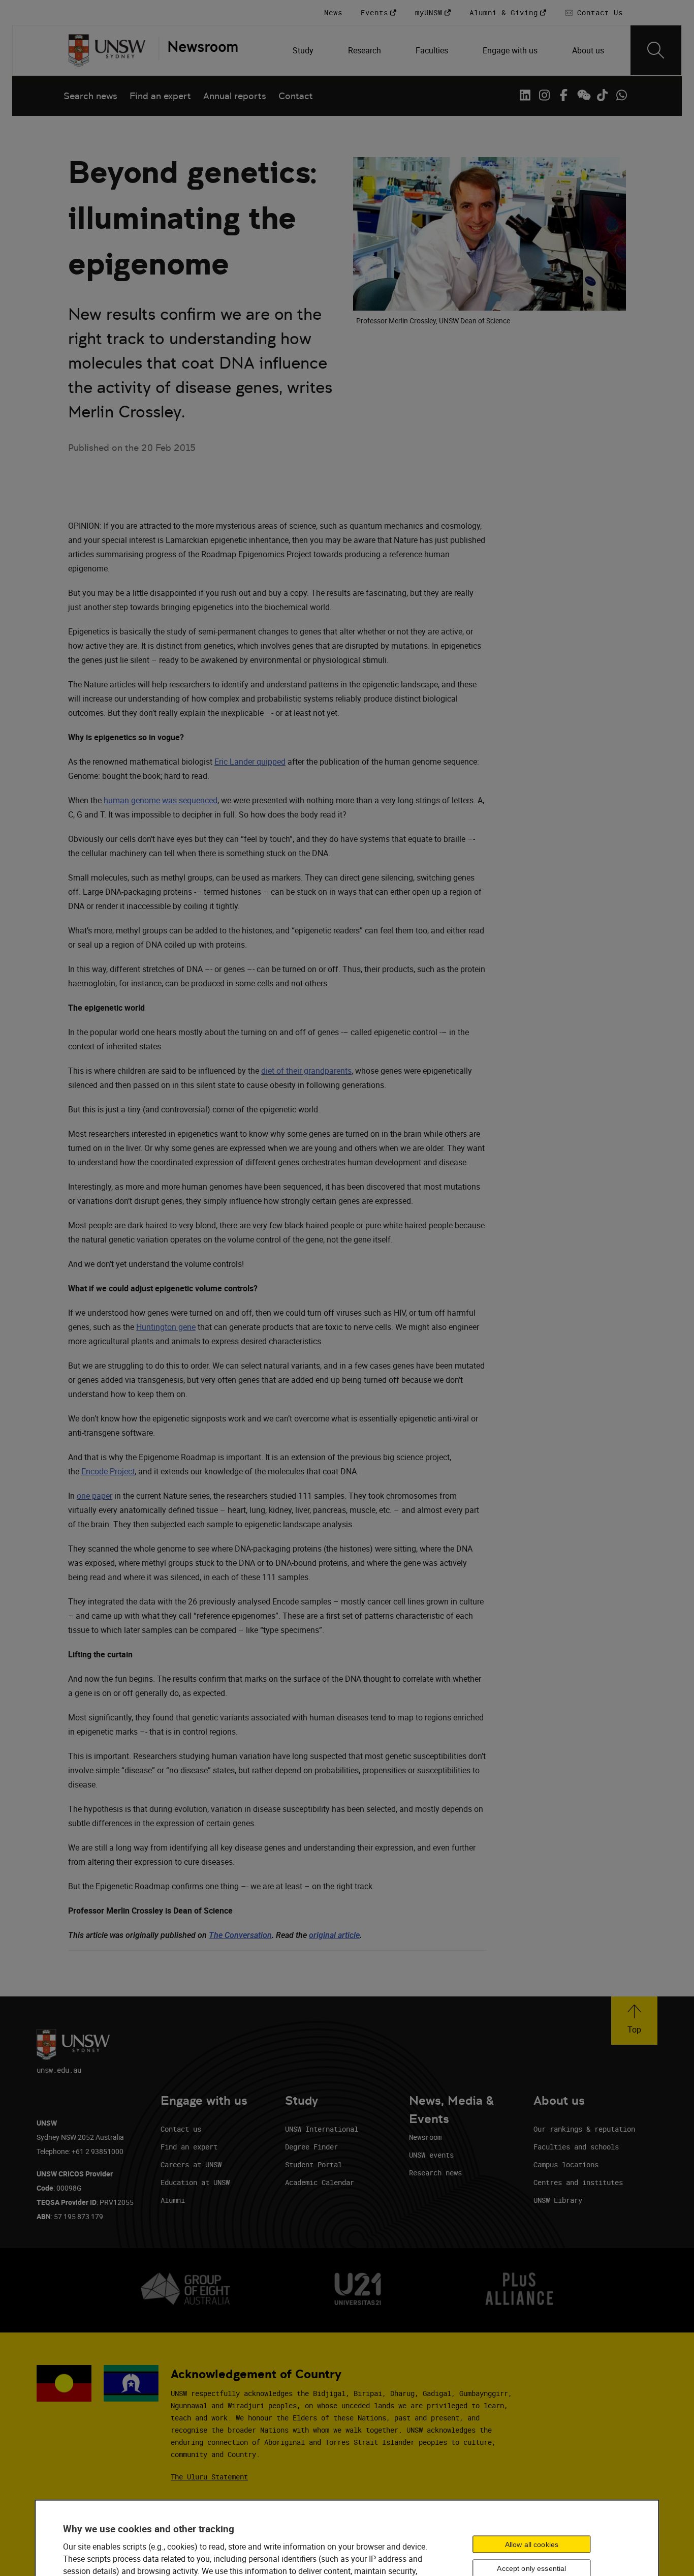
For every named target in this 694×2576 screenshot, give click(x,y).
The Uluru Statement (209, 2477)
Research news (435, 2173)
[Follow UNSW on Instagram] (544, 95)
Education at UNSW (195, 2182)
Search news (90, 96)
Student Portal (313, 2164)
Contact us (181, 2129)
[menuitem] (304, 50)
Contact (296, 96)
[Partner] (198, 50)
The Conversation (240, 1935)
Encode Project (108, 1471)
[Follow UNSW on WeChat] (583, 95)
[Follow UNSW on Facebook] (563, 95)
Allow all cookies (532, 2544)
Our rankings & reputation (584, 2129)
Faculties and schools (576, 2147)
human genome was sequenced (161, 800)
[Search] (656, 50)
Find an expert (160, 96)
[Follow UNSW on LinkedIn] (525, 95)
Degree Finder (311, 2147)
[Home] (107, 50)
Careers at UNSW (191, 2164)
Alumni (173, 2200)
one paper (94, 1496)
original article (334, 1935)
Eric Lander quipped (250, 762)
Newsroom (425, 2137)
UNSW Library (558, 2200)
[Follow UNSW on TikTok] (602, 95)
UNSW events (431, 2155)
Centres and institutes (578, 2182)
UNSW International (322, 2129)
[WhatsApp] (621, 95)
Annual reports (235, 96)
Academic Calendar (320, 2182)
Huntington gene (166, 1327)
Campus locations (566, 2164)
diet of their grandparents (306, 1071)
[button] (634, 2021)
